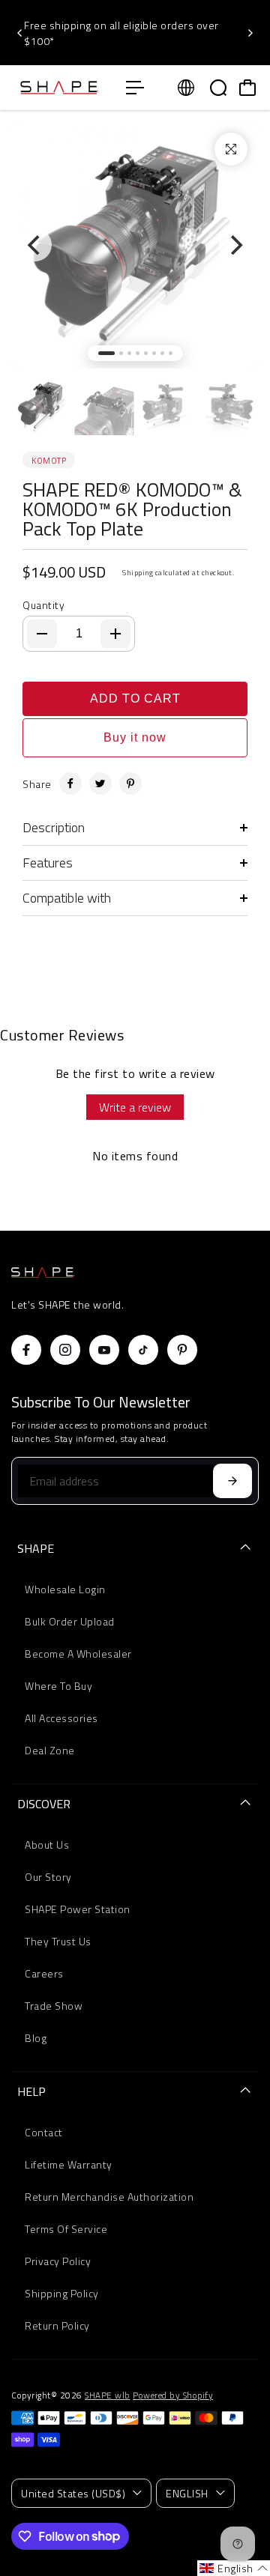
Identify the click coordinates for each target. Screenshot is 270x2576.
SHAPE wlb (108, 2395)
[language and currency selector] (186, 88)
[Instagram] (65, 1350)
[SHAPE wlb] (61, 88)
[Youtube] (104, 1350)
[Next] (250, 33)
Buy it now (135, 737)
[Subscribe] (232, 1481)
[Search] (218, 88)
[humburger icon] (135, 88)
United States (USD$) (73, 2493)
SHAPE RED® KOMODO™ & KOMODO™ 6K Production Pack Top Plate (132, 509)
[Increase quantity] (115, 634)
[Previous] (20, 33)
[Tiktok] (143, 1350)
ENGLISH (187, 2493)
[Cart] (247, 88)
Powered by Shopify (173, 2395)
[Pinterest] (130, 784)
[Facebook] (70, 784)
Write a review (135, 1107)
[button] (234, 2568)
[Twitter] (100, 784)
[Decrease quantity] (42, 634)
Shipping (138, 573)
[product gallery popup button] (231, 149)
